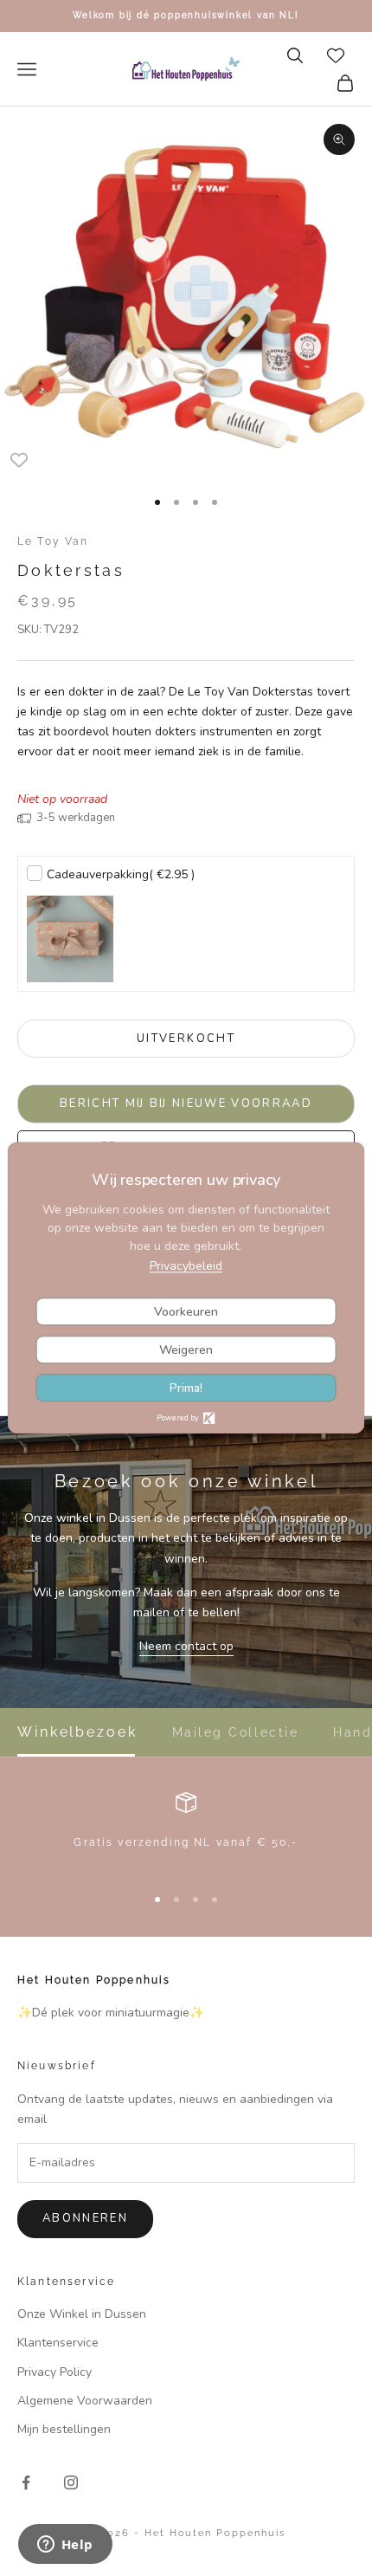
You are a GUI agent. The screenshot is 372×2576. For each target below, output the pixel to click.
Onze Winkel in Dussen (82, 2314)
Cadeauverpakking (121, 874)
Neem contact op (186, 1646)
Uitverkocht (186, 1039)
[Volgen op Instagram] (71, 2482)
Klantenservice (58, 2343)
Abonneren (85, 2218)
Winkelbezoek (77, 1732)
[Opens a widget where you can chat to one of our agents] (65, 2546)
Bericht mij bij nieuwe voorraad (186, 1104)
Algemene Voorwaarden (85, 2401)
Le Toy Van (53, 541)
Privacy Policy (55, 2372)
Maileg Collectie (235, 1732)
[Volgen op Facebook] (26, 2482)
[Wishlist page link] (336, 55)
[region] (186, 1831)
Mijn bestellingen (64, 2429)
